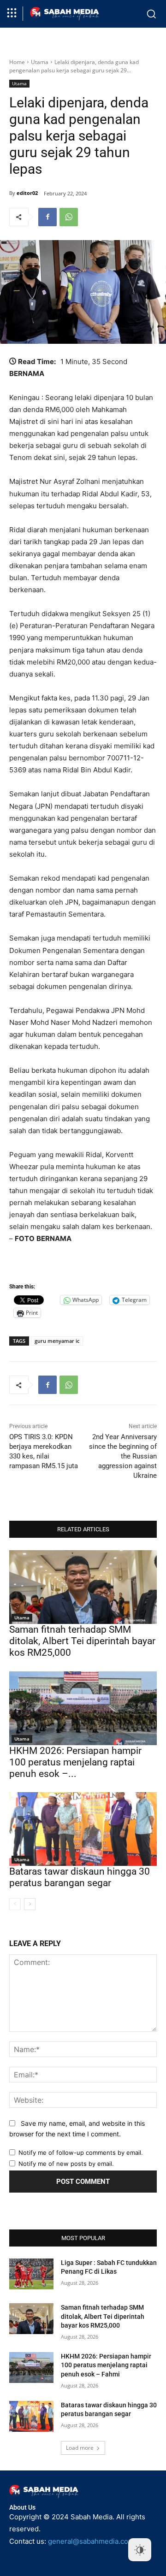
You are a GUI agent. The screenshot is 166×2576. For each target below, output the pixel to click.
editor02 (27, 193)
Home (17, 62)
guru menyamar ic (57, 1341)
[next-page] (30, 1904)
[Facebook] (47, 217)
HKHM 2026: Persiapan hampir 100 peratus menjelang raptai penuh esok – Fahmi (106, 2365)
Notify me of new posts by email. (66, 2164)
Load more (80, 2448)
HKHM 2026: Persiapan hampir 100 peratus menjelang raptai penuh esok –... (75, 1762)
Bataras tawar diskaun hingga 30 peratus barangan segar (80, 1877)
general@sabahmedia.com (91, 2541)
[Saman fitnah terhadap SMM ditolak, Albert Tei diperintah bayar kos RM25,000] (83, 1587)
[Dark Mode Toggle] (140, 2550)
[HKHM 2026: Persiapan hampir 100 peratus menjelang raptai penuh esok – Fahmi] (83, 1708)
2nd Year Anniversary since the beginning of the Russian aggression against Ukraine (123, 1456)
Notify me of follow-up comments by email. (81, 2153)
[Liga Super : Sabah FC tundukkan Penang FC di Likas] (31, 2274)
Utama (40, 62)
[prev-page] (15, 1904)
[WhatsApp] (69, 217)
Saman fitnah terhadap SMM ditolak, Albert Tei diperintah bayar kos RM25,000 (82, 1641)
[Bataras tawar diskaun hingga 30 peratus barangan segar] (83, 1829)
